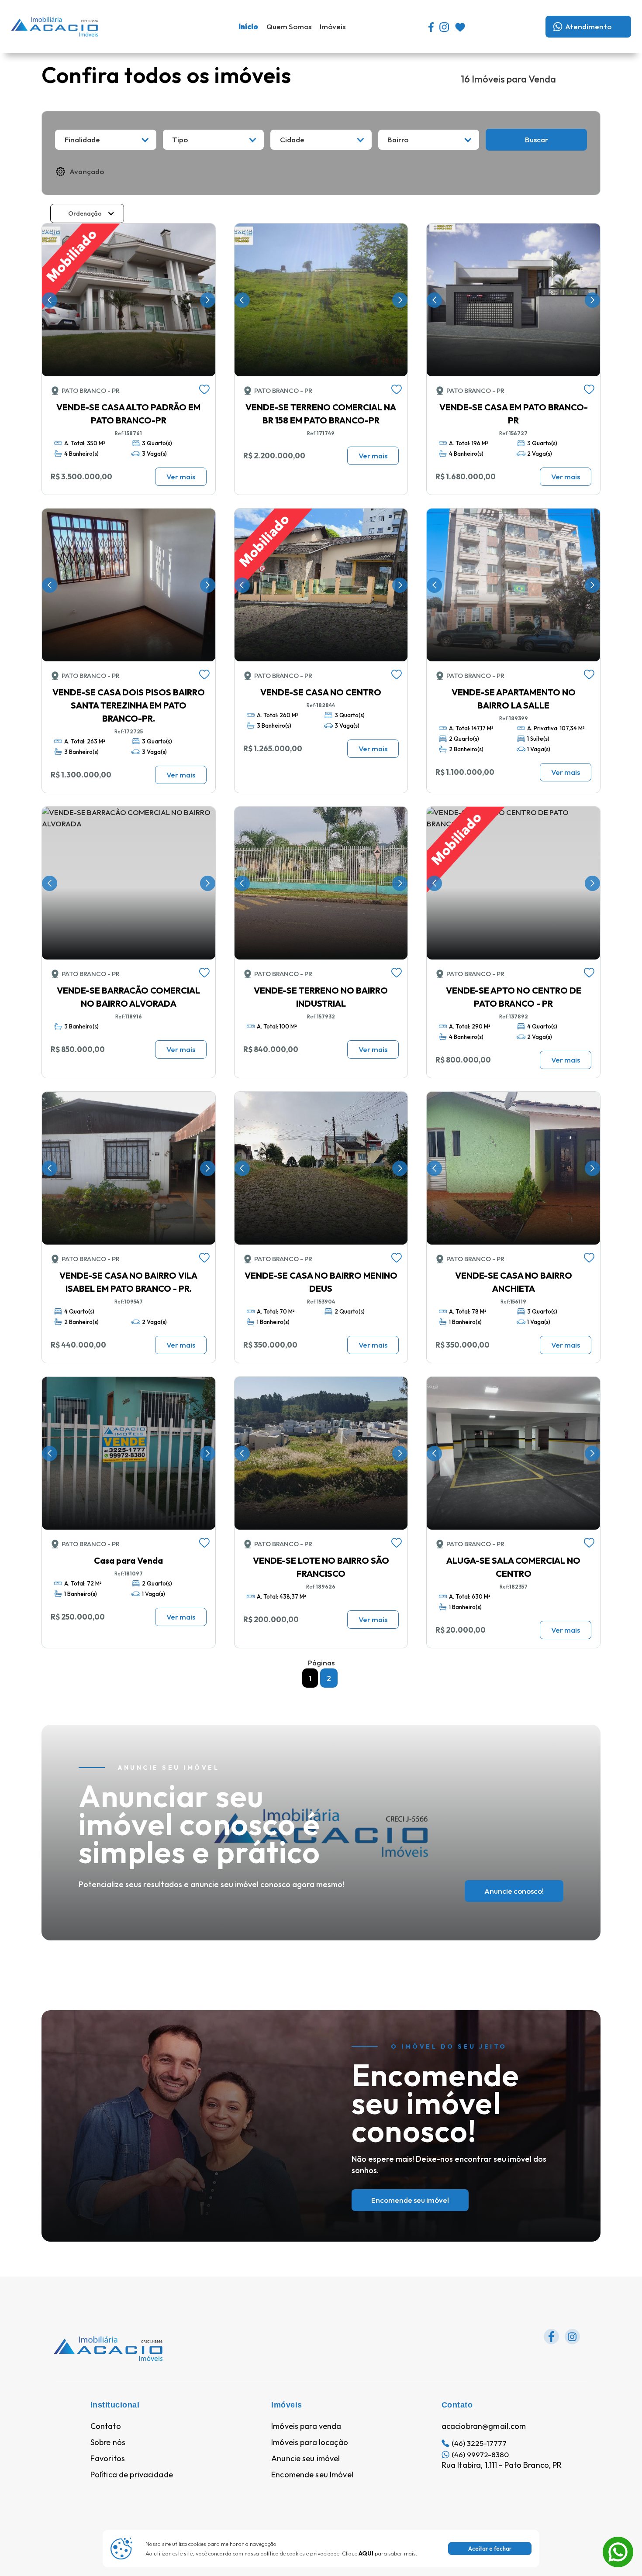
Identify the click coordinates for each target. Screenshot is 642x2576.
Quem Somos (289, 26)
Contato (106, 2426)
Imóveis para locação (310, 2442)
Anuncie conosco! (514, 1891)
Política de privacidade (132, 2475)
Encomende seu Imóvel (312, 2475)
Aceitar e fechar (490, 2548)
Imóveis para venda (306, 2426)
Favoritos (108, 2459)
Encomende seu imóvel (410, 2200)
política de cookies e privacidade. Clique (317, 2553)
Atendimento (588, 26)
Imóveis (333, 26)
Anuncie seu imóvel (305, 2459)
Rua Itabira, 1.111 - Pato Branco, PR (502, 2465)
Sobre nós (108, 2442)
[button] (106, 140)
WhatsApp (618, 2542)
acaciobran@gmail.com (484, 2426)
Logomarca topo (127, 26)
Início (248, 26)
